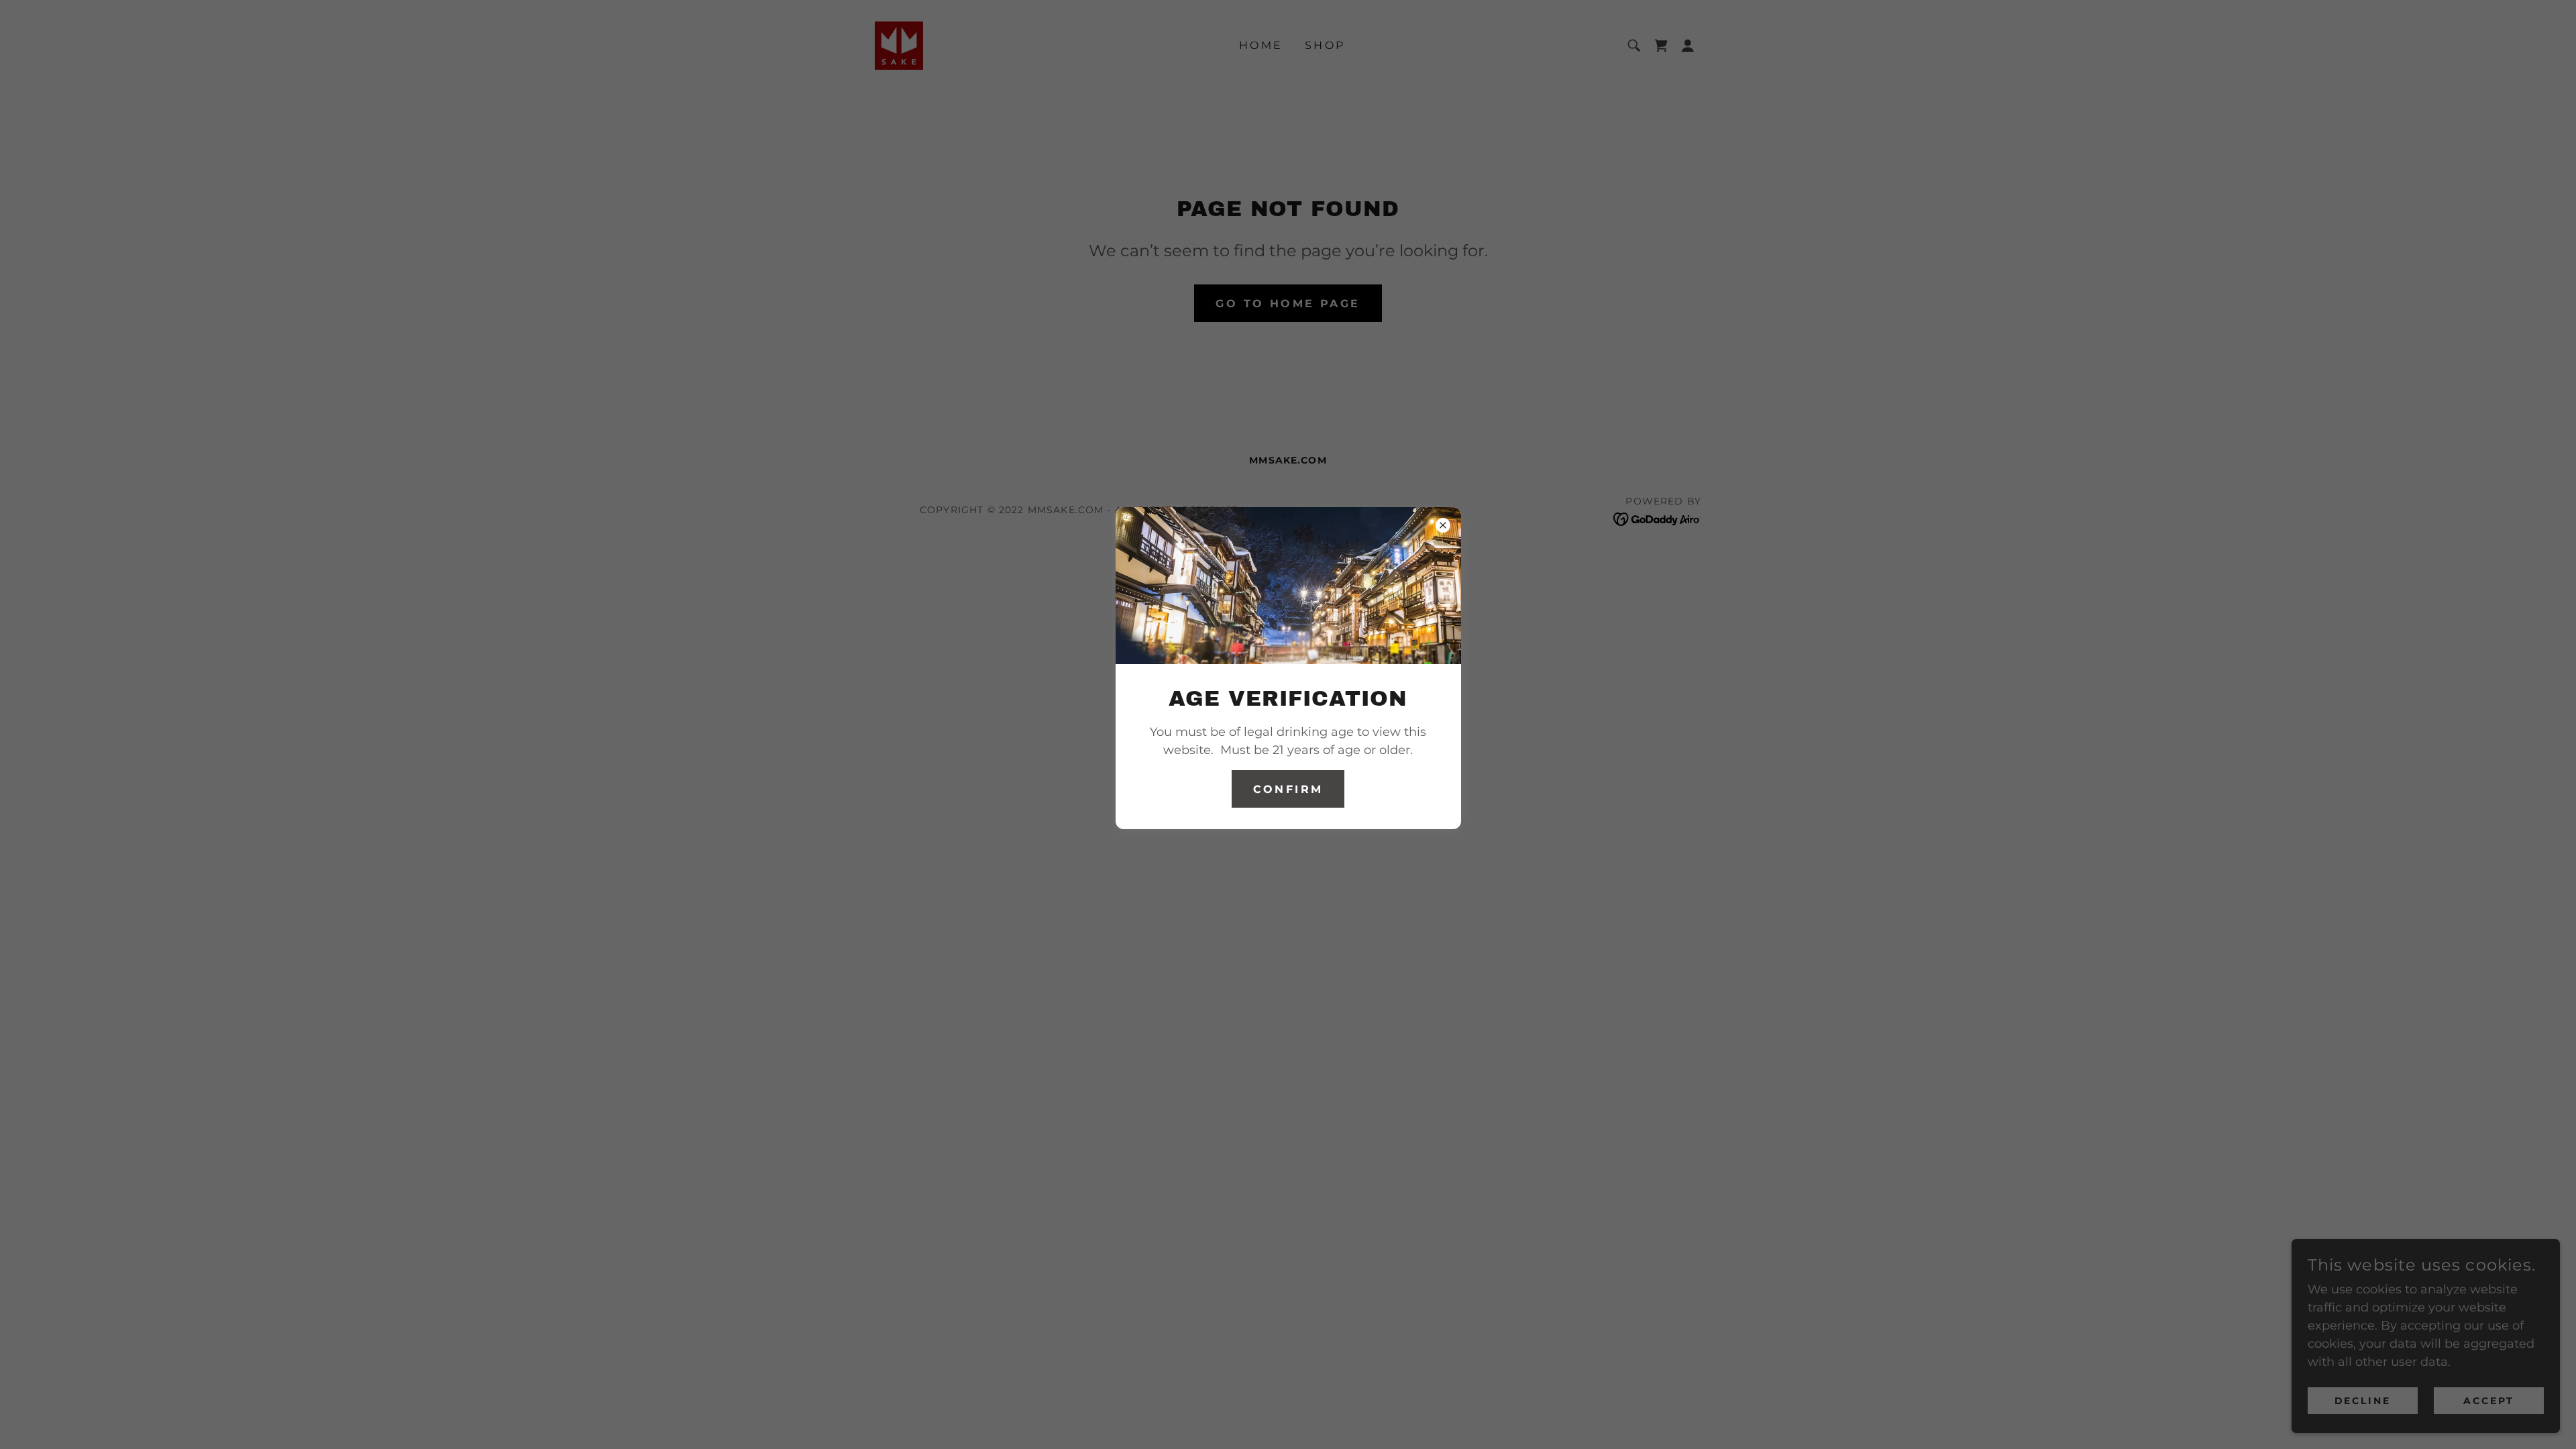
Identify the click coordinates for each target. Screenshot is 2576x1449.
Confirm (1288, 789)
